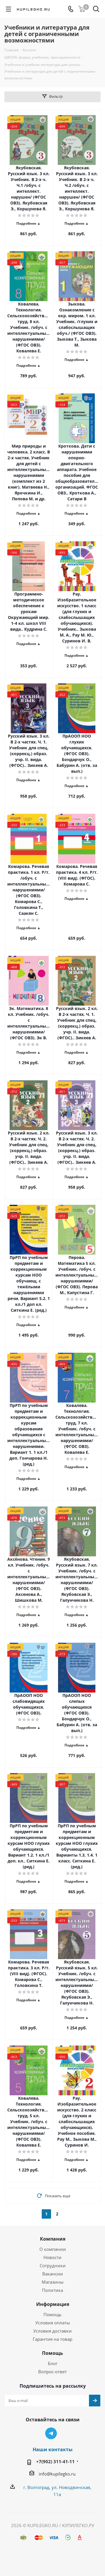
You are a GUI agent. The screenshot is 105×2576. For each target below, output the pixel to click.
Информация (53, 2304)
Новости (52, 2257)
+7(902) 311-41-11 (55, 2461)
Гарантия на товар (52, 2339)
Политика (52, 2290)
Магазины (53, 2282)
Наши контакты (53, 2449)
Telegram (51, 2433)
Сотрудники (53, 2265)
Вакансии (53, 2274)
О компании (53, 2249)
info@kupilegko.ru (57, 2474)
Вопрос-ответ (52, 2372)
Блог (53, 2363)
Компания (53, 2239)
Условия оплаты (53, 2323)
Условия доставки (52, 2331)
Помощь (52, 2314)
